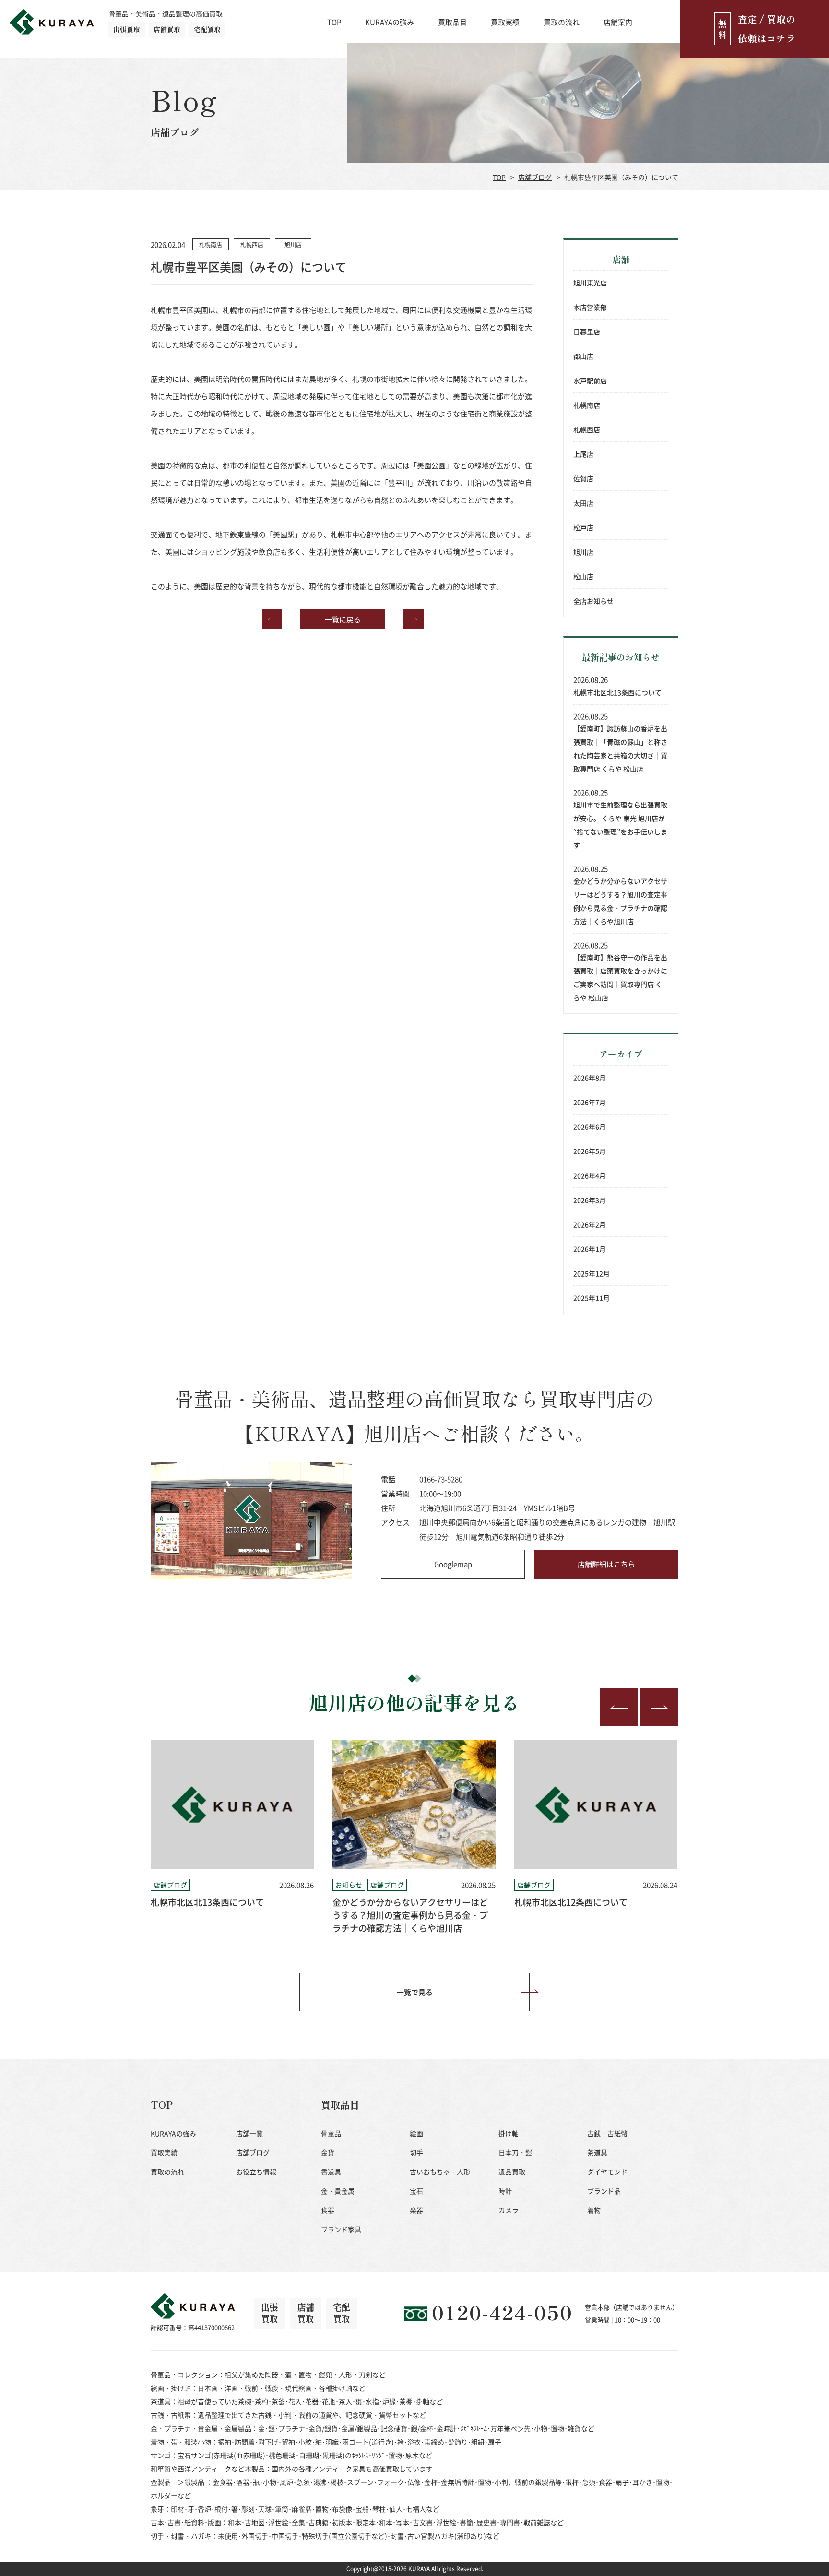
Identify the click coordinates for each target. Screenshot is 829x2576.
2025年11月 (592, 1298)
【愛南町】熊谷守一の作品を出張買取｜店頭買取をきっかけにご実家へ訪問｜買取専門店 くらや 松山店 (620, 977)
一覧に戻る (343, 619)
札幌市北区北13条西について (617, 692)
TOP (334, 22)
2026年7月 (590, 1102)
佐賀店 (583, 478)
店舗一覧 (249, 2133)
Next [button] (659, 1707)
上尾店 (583, 454)
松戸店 (583, 527)
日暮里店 (587, 332)
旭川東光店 (590, 283)
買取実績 (505, 22)
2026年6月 (590, 1127)
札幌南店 (587, 405)
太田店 (583, 503)
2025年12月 (592, 1273)
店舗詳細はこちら (606, 1564)
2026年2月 (590, 1224)
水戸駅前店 (590, 380)
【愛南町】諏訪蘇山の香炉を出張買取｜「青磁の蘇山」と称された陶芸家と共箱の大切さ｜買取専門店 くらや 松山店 (620, 748)
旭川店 (583, 552)
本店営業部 (590, 307)
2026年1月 (590, 1249)
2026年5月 (590, 1151)
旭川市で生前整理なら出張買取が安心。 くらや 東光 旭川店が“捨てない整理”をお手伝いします (620, 825)
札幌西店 (587, 429)
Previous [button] (619, 1707)
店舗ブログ (535, 177)
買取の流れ (562, 22)
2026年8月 (590, 1078)
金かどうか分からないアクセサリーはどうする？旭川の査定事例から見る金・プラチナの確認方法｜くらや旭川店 (620, 901)
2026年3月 (590, 1200)
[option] (232, 1837)
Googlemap (453, 1564)
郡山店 (583, 356)
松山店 (583, 576)
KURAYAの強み (390, 22)
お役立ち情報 (256, 2172)
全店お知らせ (593, 601)
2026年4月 (590, 1175)
